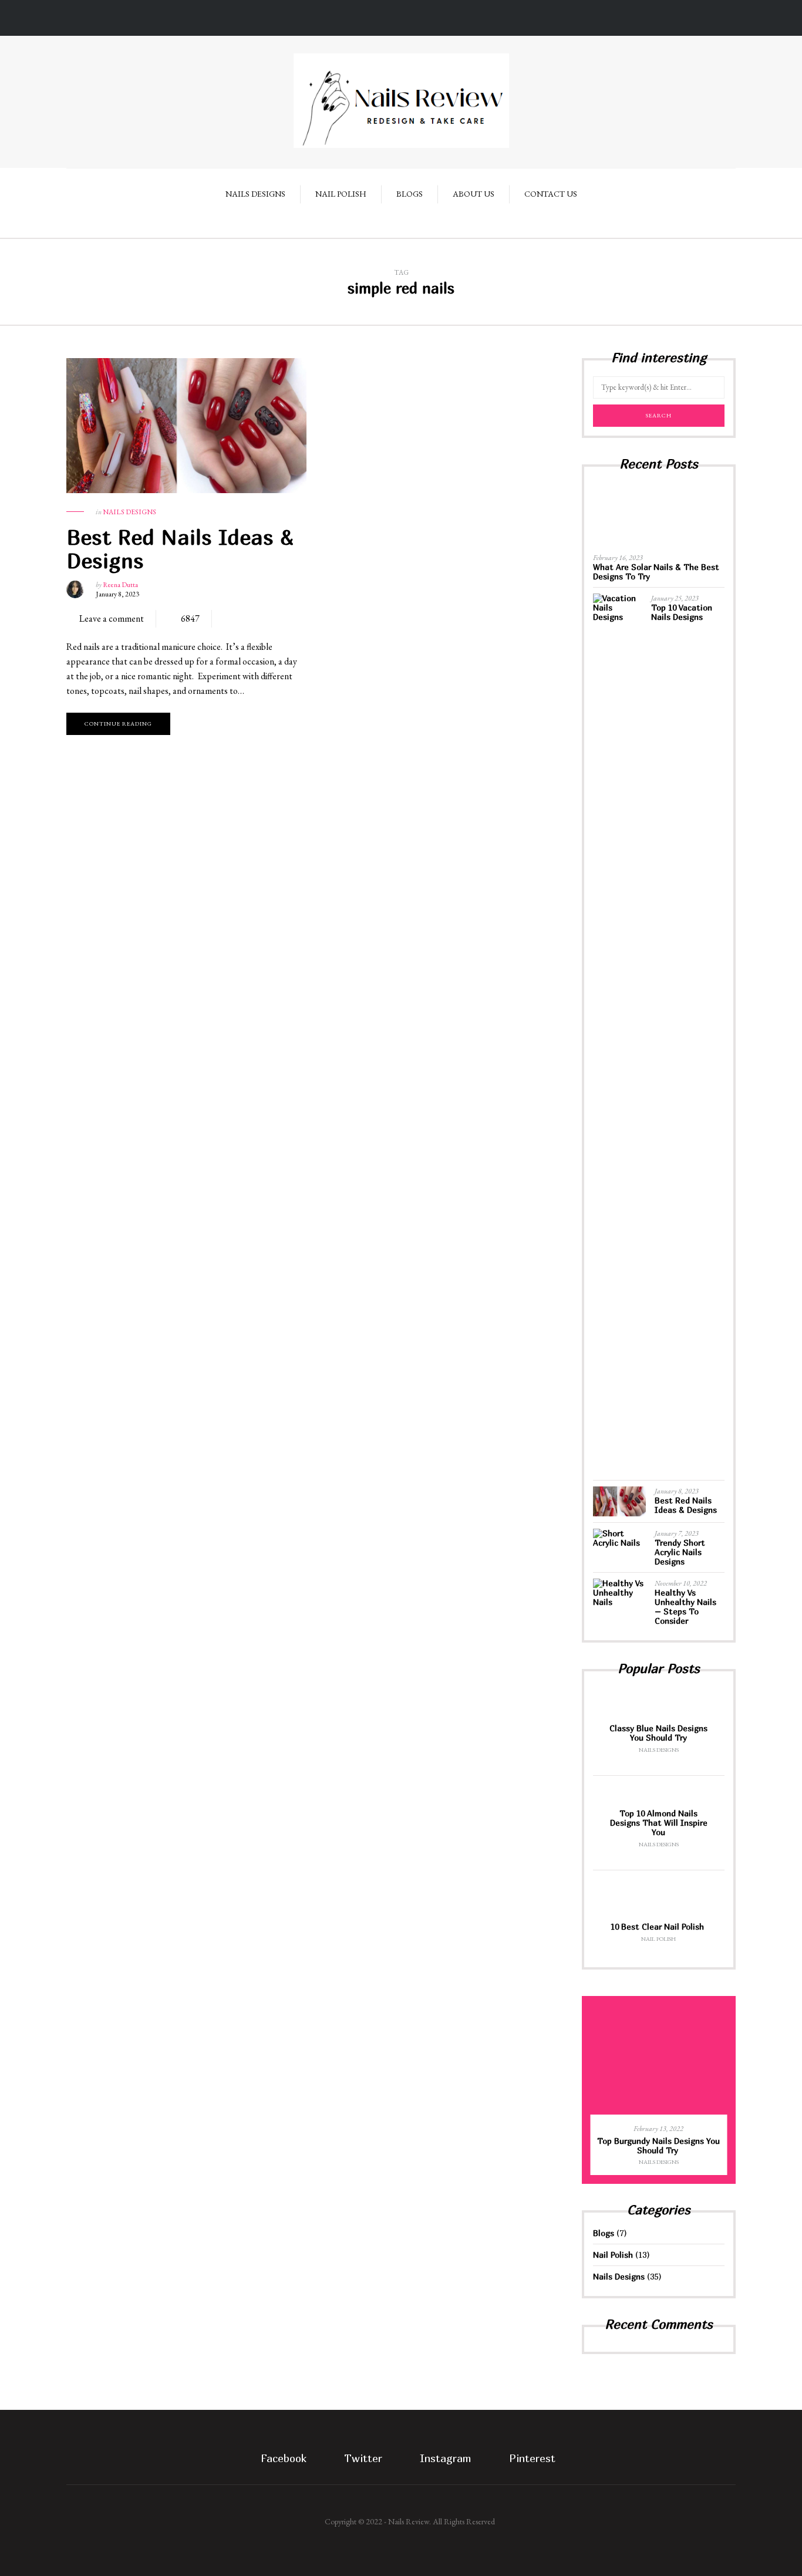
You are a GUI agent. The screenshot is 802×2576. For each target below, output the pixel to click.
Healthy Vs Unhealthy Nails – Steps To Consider (685, 1606)
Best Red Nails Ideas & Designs (180, 549)
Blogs (410, 194)
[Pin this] (279, 619)
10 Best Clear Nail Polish (658, 1926)
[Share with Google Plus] (262, 619)
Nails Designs (255, 194)
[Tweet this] (244, 619)
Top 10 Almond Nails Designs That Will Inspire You (659, 1823)
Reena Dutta (120, 585)
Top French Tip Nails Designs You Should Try (680, 2145)
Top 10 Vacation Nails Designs (682, 612)
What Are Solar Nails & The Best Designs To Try (656, 571)
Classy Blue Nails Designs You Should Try (658, 1733)
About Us (474, 194)
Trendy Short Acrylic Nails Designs (680, 1552)
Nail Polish (341, 194)
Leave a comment (112, 618)
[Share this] (227, 619)
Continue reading (118, 724)
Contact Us (551, 194)
